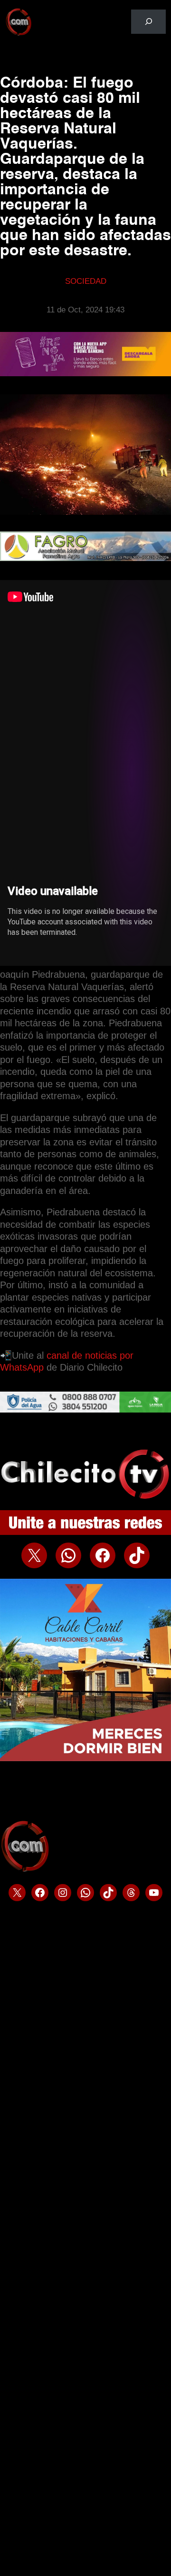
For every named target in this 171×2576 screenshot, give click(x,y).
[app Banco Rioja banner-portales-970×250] (85, 374)
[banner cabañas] (85, 1759)
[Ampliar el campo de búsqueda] (148, 22)
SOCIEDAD (86, 281)
